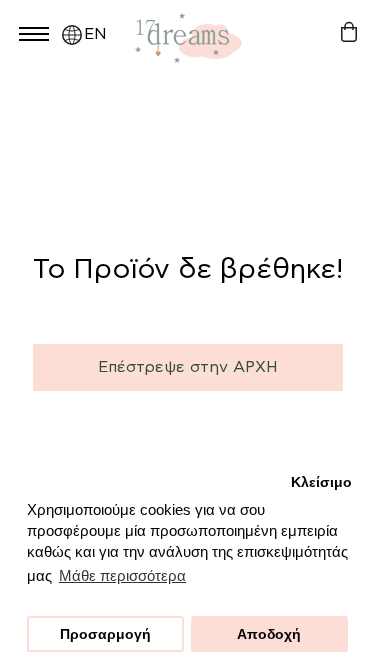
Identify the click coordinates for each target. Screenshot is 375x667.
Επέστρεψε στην (188, 367)
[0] (348, 32)
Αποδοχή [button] (269, 634)
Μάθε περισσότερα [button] (122, 575)
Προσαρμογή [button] (105, 634)
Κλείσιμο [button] (321, 482)
